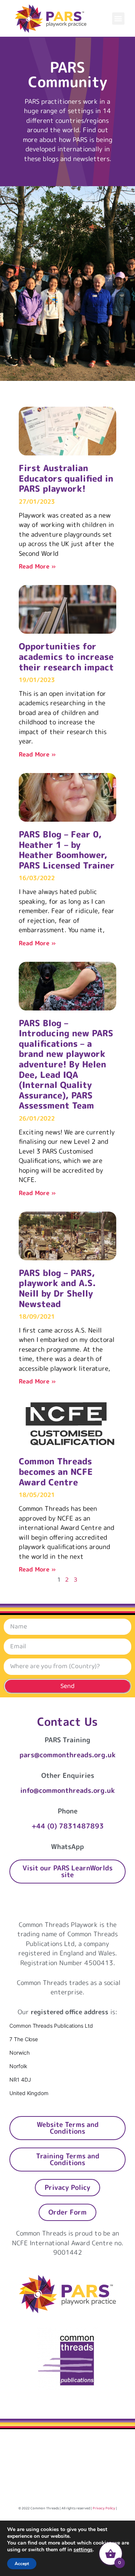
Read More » (37, 566)
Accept (22, 2564)
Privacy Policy (104, 2508)
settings (83, 2550)
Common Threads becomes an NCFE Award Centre (56, 1471)
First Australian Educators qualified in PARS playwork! (66, 478)
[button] (118, 19)
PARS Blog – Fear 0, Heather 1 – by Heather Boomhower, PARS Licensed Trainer (67, 850)
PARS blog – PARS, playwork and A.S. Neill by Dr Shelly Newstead (57, 1288)
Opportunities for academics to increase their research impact (66, 656)
